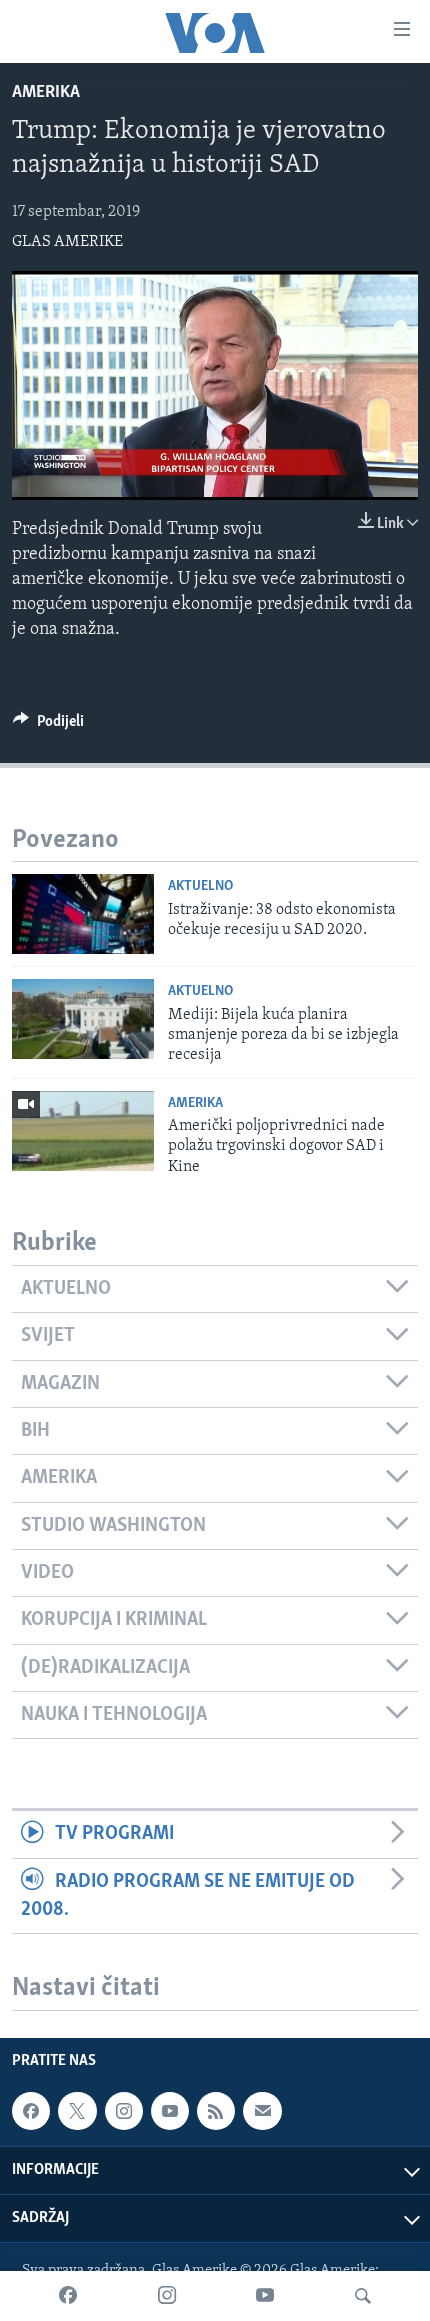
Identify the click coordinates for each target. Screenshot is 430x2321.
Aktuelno (200, 886)
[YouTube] (265, 2296)
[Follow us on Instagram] (124, 2111)
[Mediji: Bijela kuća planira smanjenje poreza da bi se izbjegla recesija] (83, 1019)
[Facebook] (68, 2296)
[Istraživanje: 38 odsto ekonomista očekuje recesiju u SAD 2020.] (83, 914)
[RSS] (216, 2111)
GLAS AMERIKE (67, 242)
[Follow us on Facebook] (31, 2111)
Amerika (46, 93)
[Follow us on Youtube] (170, 2111)
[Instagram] (167, 2296)
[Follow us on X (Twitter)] (77, 2111)
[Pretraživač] (363, 2296)
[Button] (48, 726)
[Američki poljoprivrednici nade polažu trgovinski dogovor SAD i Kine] (83, 1131)
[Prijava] (262, 2111)
